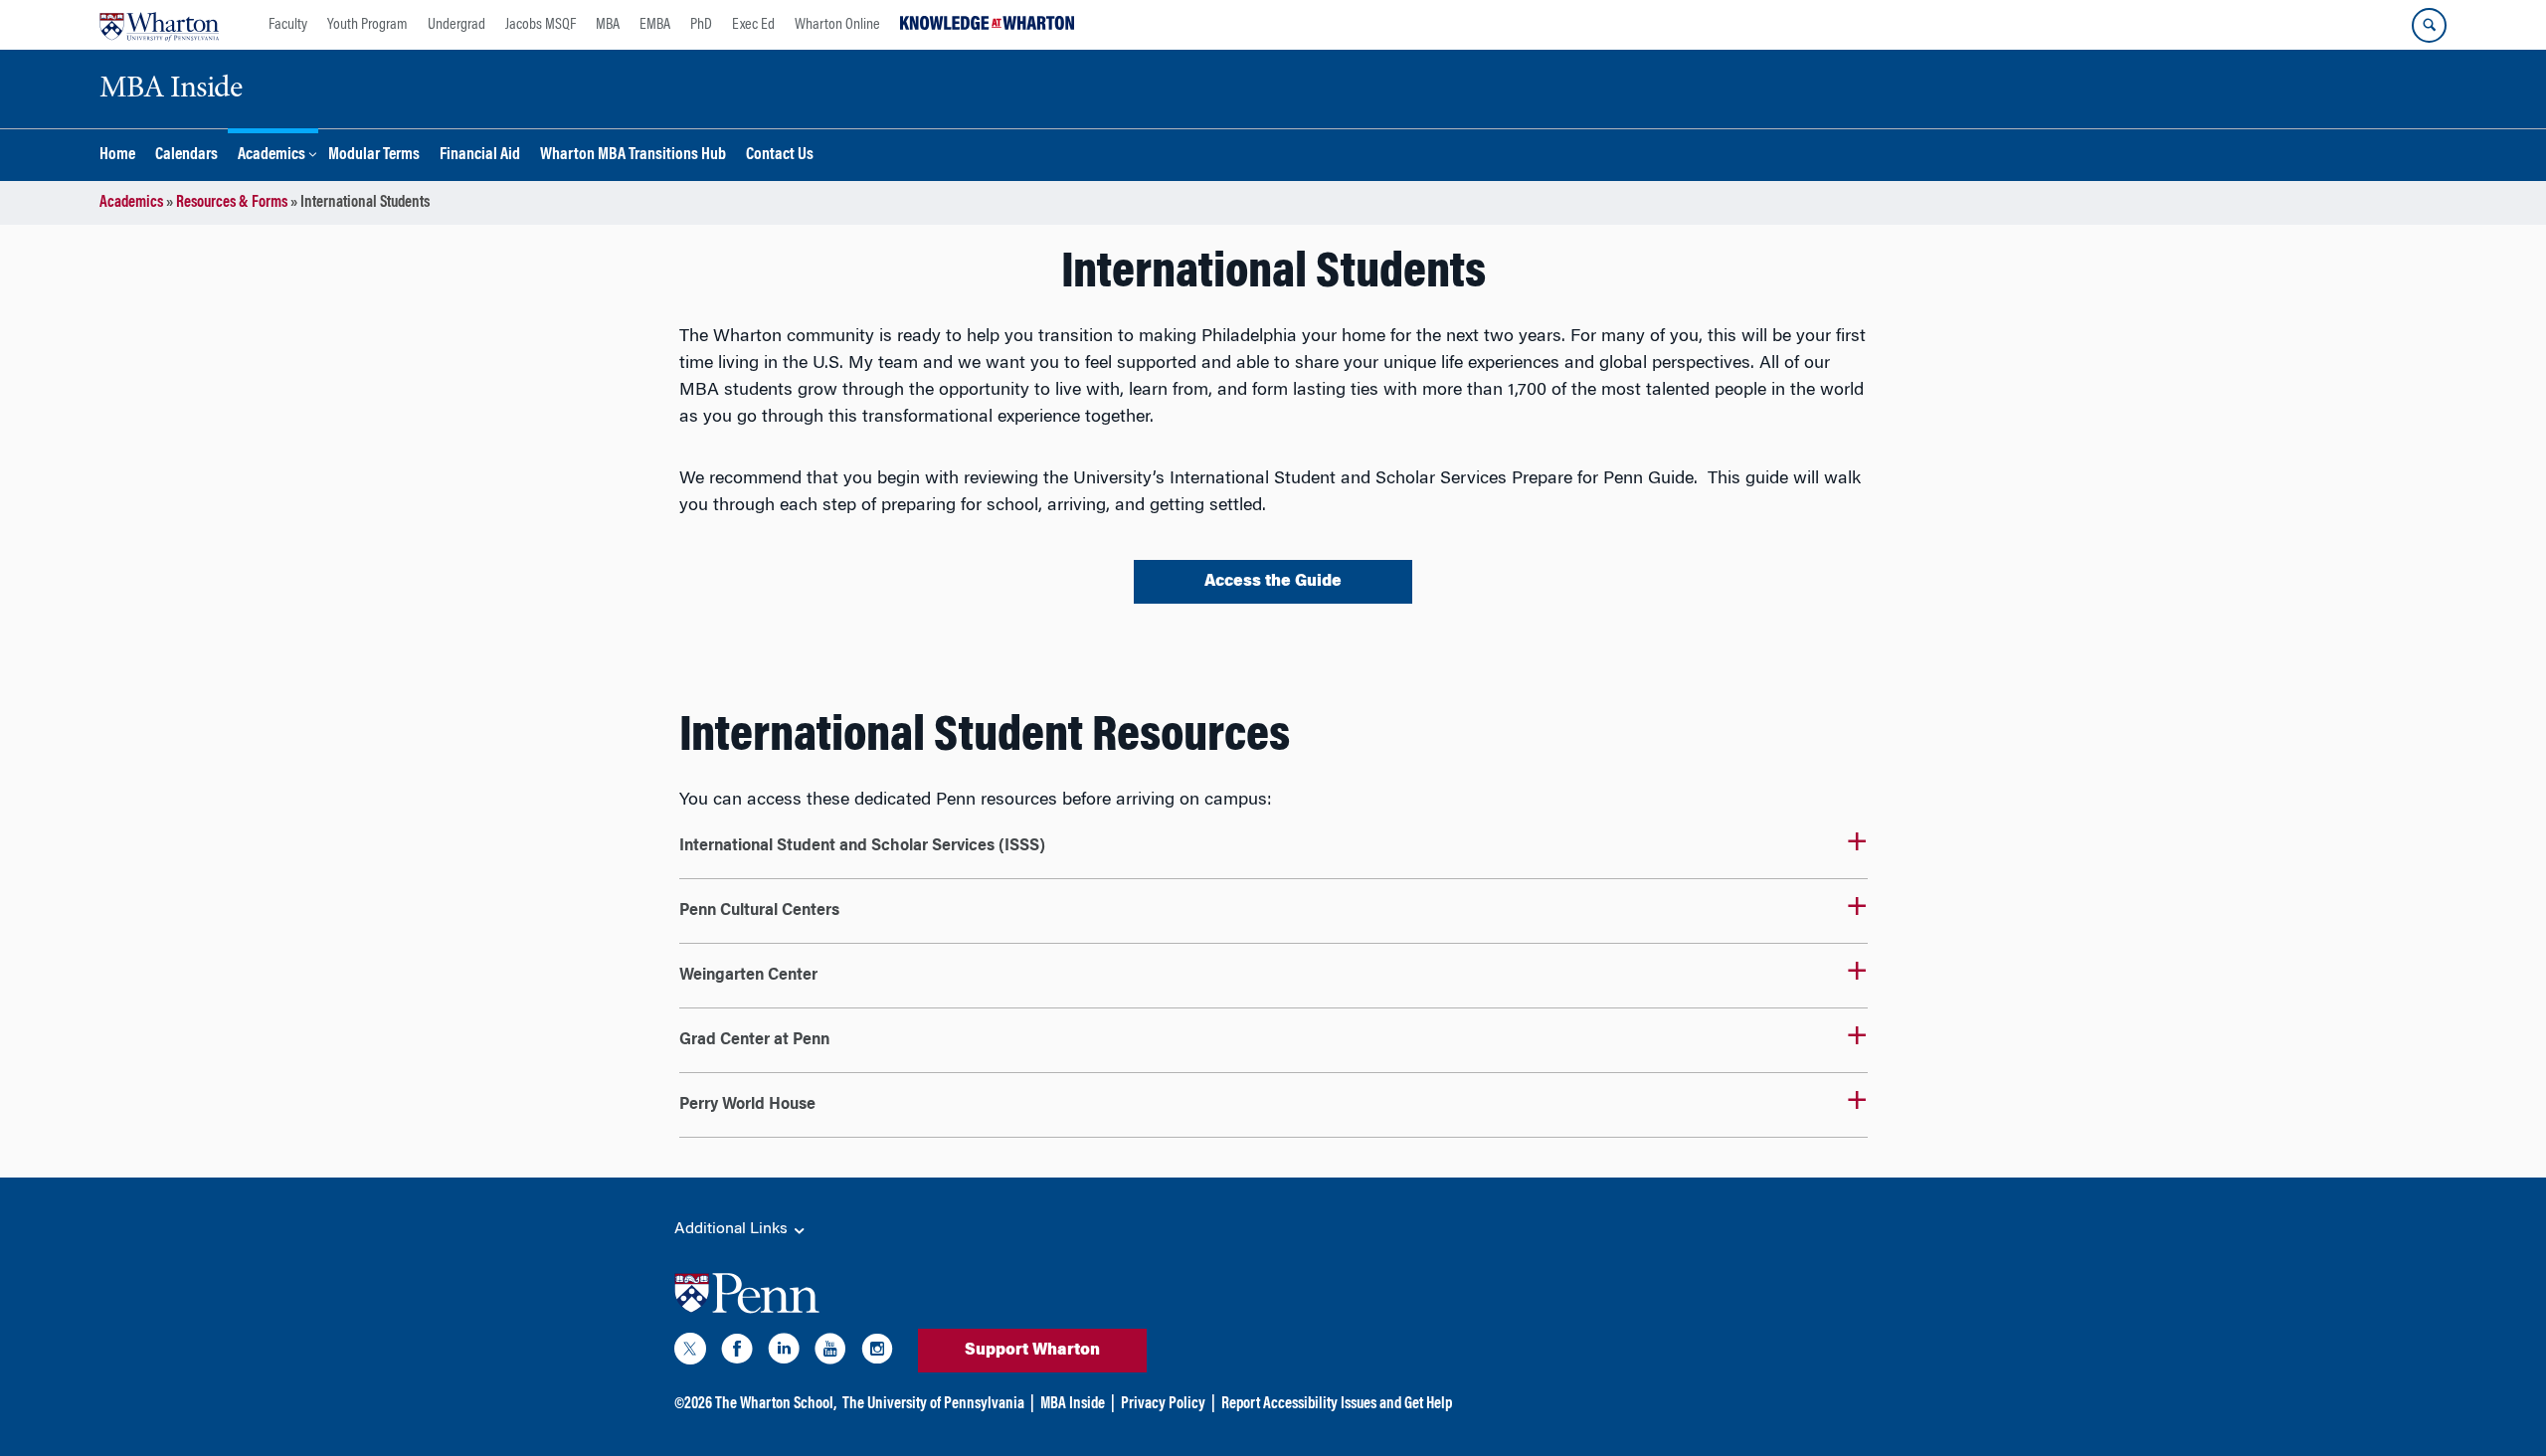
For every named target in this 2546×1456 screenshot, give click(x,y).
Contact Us (780, 156)
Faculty (288, 25)
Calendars (186, 156)
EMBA (655, 25)
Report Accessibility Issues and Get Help (1337, 1404)
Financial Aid (480, 156)
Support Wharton (1032, 1351)
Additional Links (733, 1229)
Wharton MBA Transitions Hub (633, 156)
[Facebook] (737, 1353)
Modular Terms (374, 156)
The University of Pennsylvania (933, 1404)
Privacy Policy (1163, 1404)
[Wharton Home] (159, 25)
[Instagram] (877, 1353)
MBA (608, 25)
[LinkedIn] (784, 1353)
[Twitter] (690, 1353)
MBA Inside (1073, 1404)
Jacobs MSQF (541, 25)
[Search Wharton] (2429, 25)
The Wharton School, (776, 1404)
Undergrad (456, 25)
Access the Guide (1273, 582)
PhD (701, 25)
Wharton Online (837, 25)
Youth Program (367, 25)
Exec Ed (753, 25)
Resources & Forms (232, 203)
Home (117, 156)
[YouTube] (830, 1353)
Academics (272, 156)
